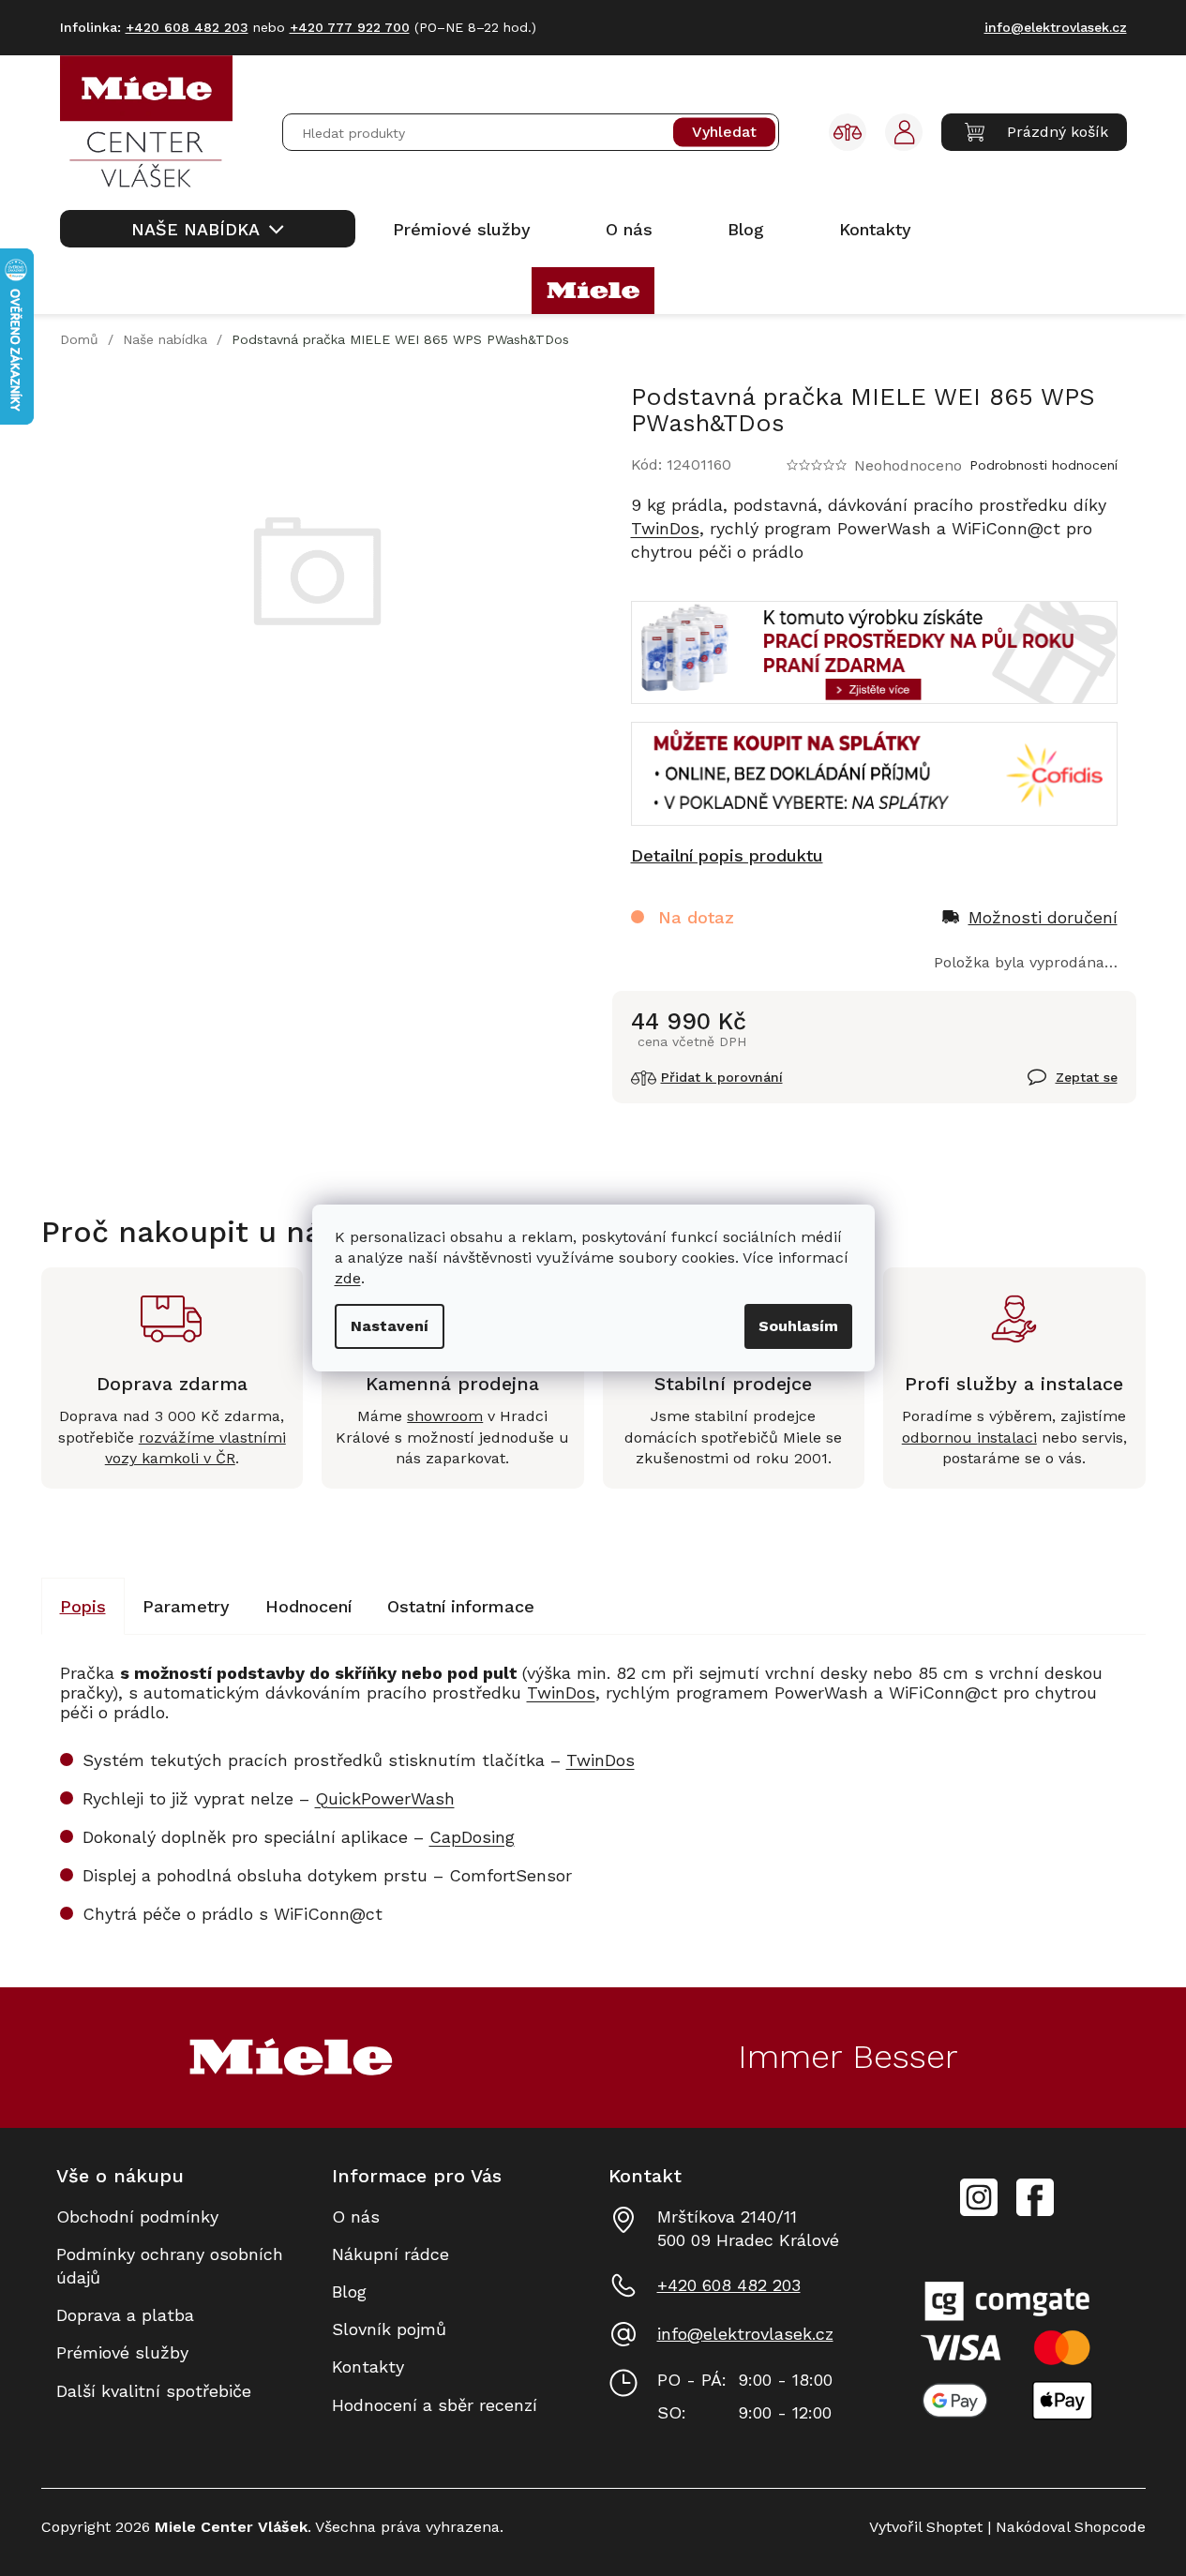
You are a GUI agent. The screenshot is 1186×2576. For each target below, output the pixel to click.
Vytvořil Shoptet (926, 2527)
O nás (356, 2217)
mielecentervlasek (979, 2187)
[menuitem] (208, 229)
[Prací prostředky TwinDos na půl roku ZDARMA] (874, 651)
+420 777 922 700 (350, 27)
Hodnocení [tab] (308, 1606)
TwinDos (665, 528)
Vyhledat (724, 133)
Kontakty (368, 2366)
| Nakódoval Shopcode (1064, 2527)
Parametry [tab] (186, 1606)
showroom (445, 1416)
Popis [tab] (83, 1606)
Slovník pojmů (389, 2329)
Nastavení (390, 1326)
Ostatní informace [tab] (461, 1606)
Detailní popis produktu (727, 855)
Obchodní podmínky (137, 2217)
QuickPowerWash (385, 1798)
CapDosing (472, 1837)
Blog (349, 2291)
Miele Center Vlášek (1035, 2198)
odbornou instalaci (969, 1438)
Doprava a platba (125, 2315)
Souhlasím (798, 1326)
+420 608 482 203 (729, 2285)
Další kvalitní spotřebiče (154, 2391)
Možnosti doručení (1043, 917)
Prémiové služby (122, 2352)
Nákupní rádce (390, 2254)
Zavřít (1051, 1087)
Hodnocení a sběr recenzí (435, 2405)
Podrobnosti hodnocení (1043, 465)
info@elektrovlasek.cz (745, 2334)
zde (348, 1278)
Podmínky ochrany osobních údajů (170, 2266)
